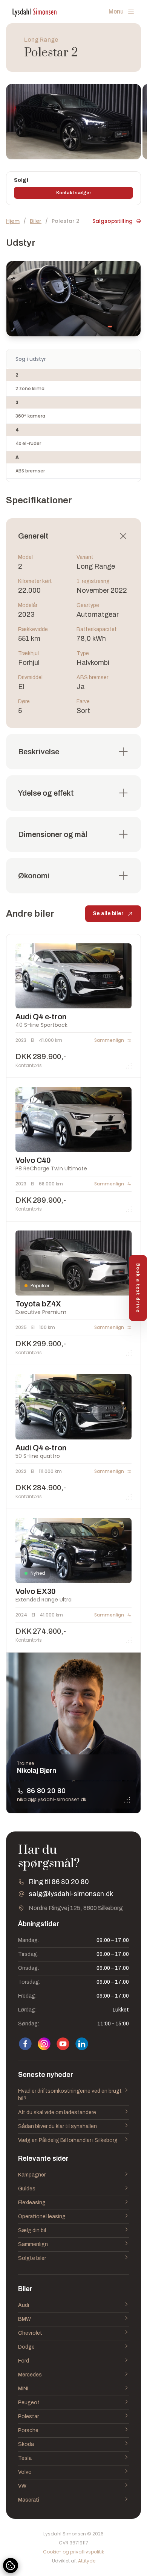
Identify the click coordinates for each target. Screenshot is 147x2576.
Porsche (28, 2430)
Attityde (87, 2561)
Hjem (13, 221)
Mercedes (30, 2375)
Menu (116, 11)
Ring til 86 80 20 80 (59, 1882)
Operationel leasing (42, 2217)
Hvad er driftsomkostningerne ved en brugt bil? (70, 2095)
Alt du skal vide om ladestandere (57, 2112)
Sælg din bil (32, 2230)
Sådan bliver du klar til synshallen (57, 2126)
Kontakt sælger (74, 193)
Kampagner (32, 2175)
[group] (73, 122)
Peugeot (29, 2403)
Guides (27, 2189)
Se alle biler (108, 913)
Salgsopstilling (113, 221)
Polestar (28, 2416)
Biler (36, 221)
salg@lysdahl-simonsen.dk (71, 1894)
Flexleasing (32, 2203)
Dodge (26, 2347)
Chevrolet (30, 2333)
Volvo (25, 2472)
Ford (24, 2361)
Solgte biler (32, 2258)
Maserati (29, 2500)
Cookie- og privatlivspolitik (73, 2552)
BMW (24, 2319)
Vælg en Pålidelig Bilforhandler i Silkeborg (68, 2140)
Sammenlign (33, 2244)
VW (22, 2486)
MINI (23, 2389)
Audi (24, 2305)
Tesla (25, 2458)
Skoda (26, 2444)
